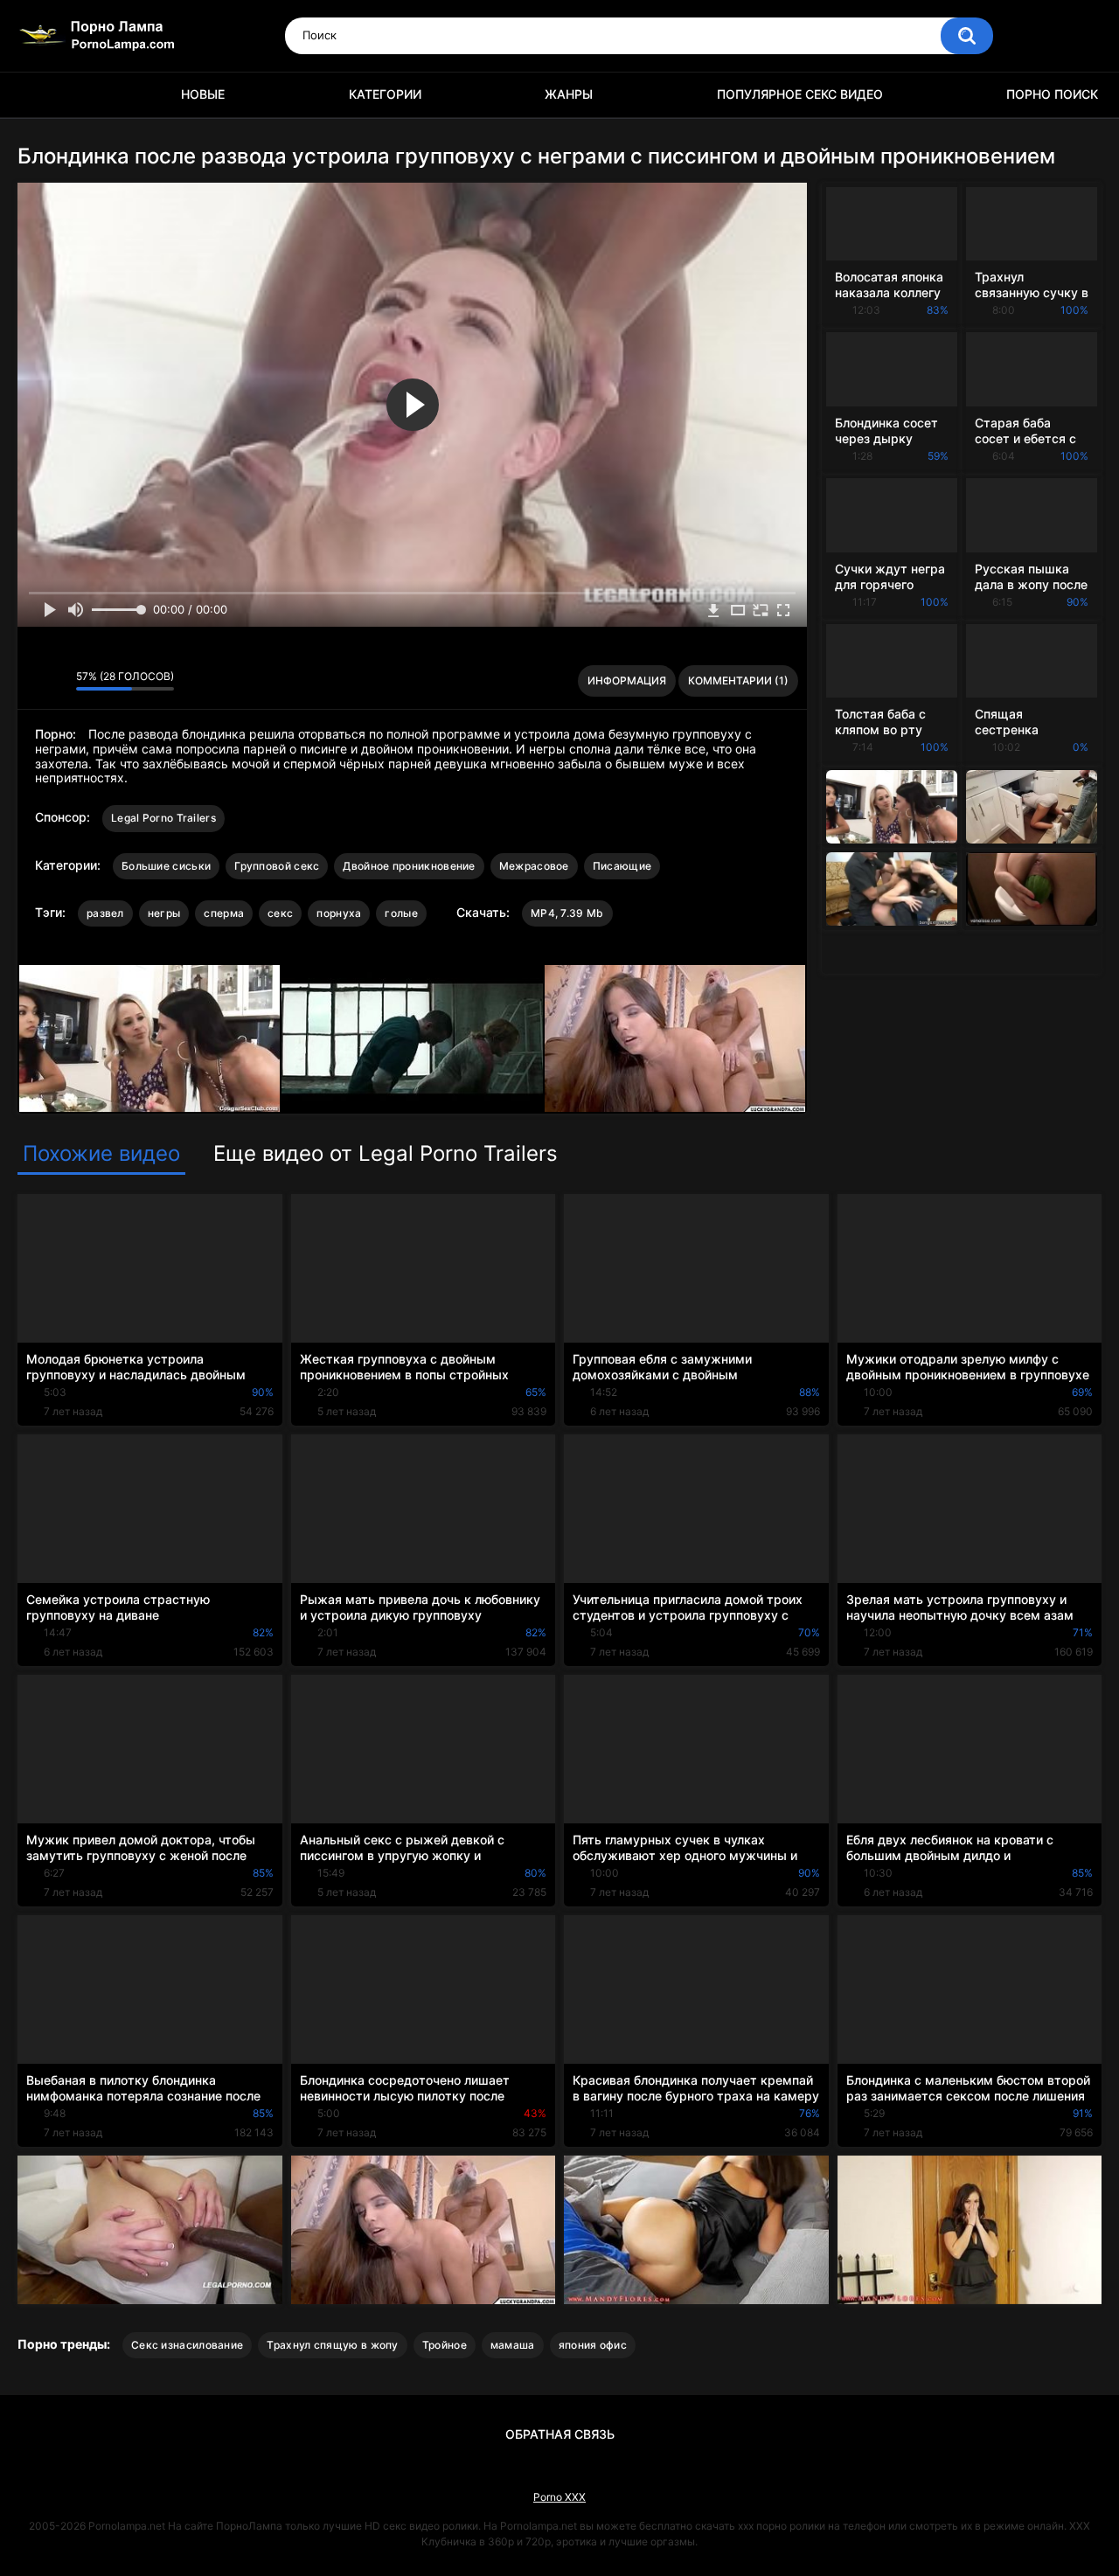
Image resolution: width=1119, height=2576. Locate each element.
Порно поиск (1052, 94)
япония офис (593, 2345)
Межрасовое (534, 866)
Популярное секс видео (800, 94)
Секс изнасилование (187, 2345)
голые (401, 913)
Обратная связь (560, 2434)
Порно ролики (39, 95)
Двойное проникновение (409, 866)
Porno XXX (559, 2497)
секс (280, 913)
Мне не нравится (58, 681)
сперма (224, 913)
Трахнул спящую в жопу (332, 2345)
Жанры (569, 94)
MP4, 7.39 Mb (567, 913)
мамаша (513, 2345)
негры (164, 913)
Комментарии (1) (738, 680)
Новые (203, 94)
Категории (385, 94)
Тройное (445, 2345)
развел (105, 913)
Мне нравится (35, 681)
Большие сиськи (166, 866)
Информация (627, 680)
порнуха (339, 913)
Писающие (622, 866)
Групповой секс (277, 866)
